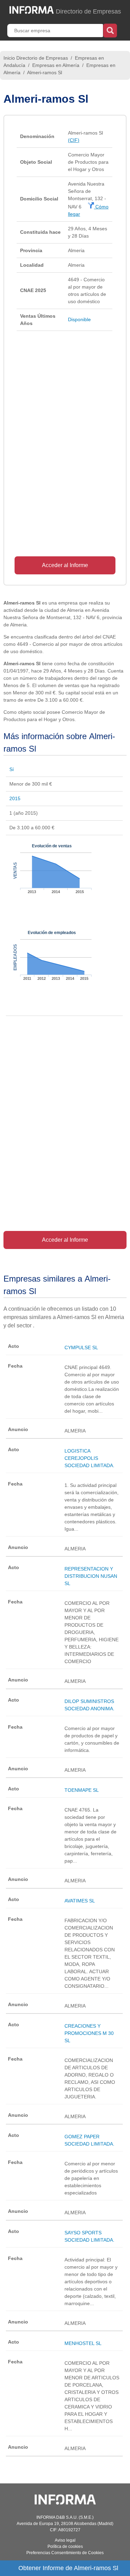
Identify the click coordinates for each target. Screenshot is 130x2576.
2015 (15, 798)
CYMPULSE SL (81, 1347)
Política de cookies (65, 2547)
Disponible (79, 319)
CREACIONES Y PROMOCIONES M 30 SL (89, 2033)
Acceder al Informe (65, 565)
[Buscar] (110, 30)
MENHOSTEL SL (83, 2343)
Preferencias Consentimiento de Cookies (65, 2553)
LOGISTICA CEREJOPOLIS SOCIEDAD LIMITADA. (89, 1458)
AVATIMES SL (80, 1901)
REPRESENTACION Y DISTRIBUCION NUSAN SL (91, 1576)
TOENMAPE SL (82, 1790)
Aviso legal (65, 2540)
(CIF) (74, 140)
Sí (12, 769)
